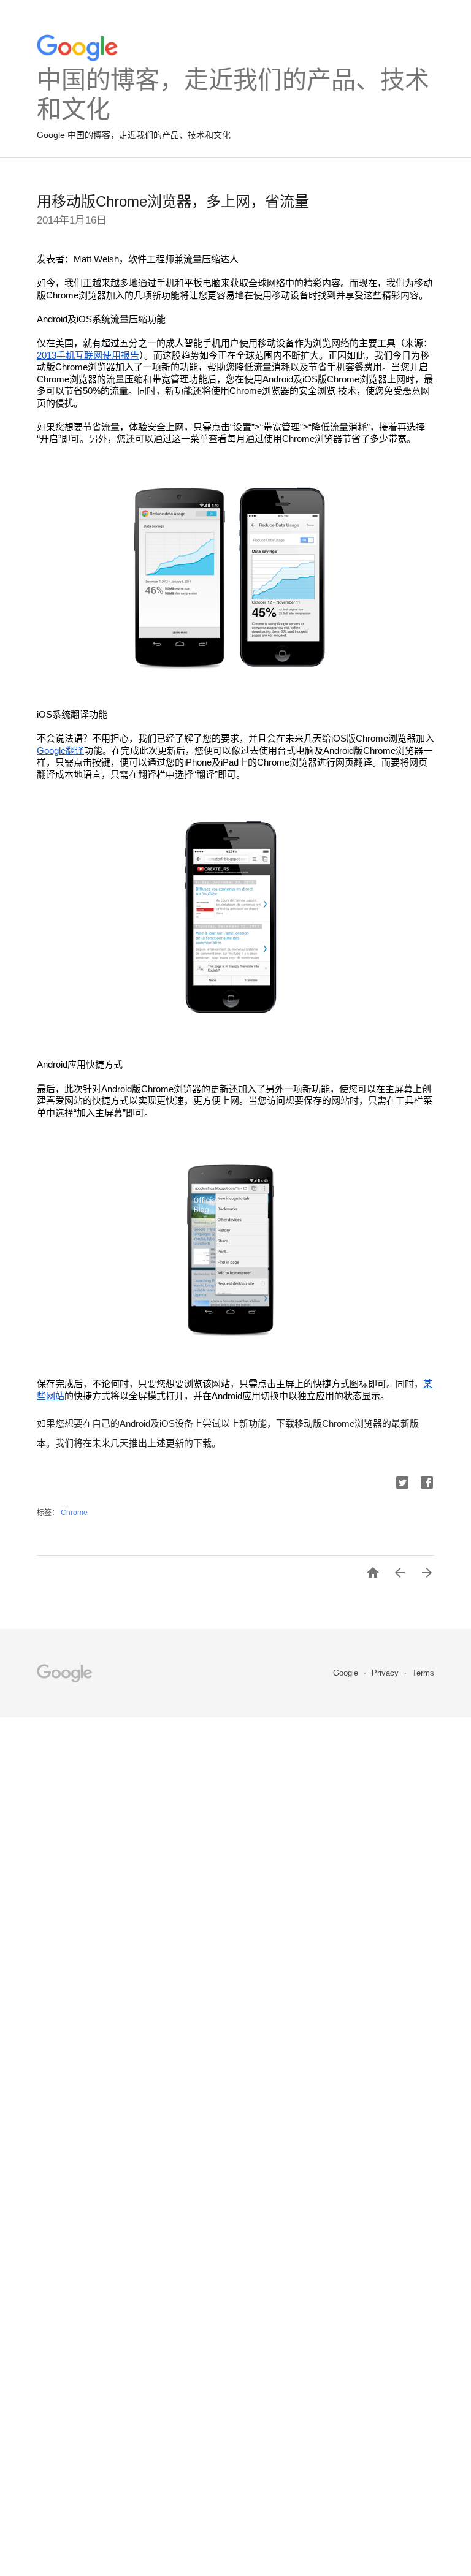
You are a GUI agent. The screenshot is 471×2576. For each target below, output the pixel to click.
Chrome (74, 1513)
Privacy (386, 1673)
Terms (423, 1673)
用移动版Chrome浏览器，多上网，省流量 (173, 201)
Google (347, 1673)
